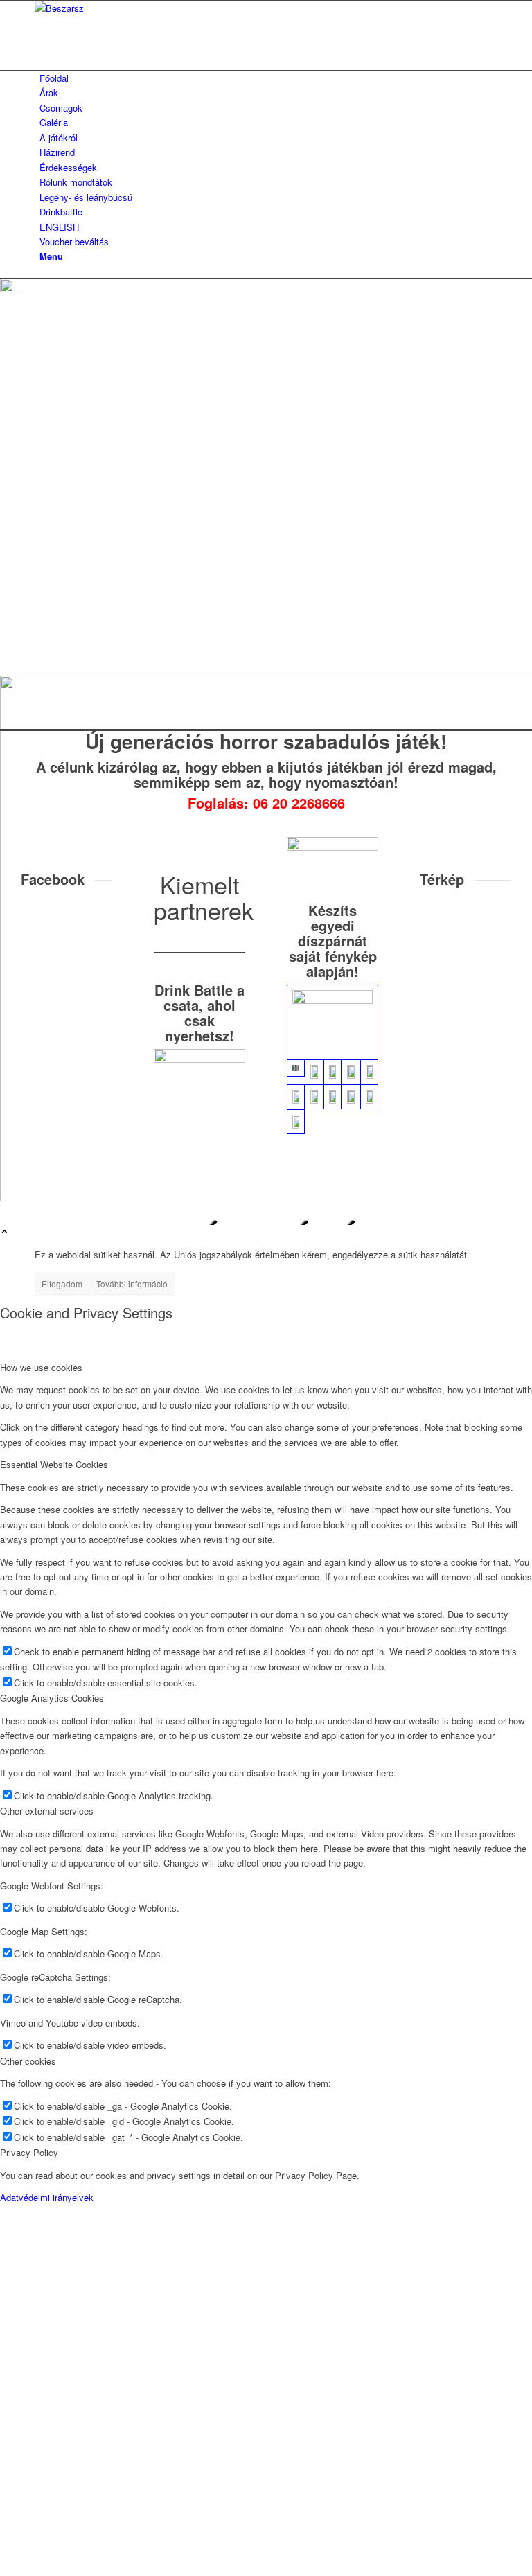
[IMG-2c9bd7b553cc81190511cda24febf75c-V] (332, 1097)
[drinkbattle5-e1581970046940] (199, 1059)
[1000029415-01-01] (351, 1072)
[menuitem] (268, 78)
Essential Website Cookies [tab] (54, 1464)
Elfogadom (62, 1283)
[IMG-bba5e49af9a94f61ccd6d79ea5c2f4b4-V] (351, 1097)
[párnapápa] (332, 847)
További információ (132, 1283)
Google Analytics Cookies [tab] (52, 1698)
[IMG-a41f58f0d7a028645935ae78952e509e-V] (369, 1097)
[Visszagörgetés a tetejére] (5, 1232)
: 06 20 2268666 (294, 803)
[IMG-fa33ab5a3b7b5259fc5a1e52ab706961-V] (296, 1122)
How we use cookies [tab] (41, 1367)
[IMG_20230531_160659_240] (332, 1023)
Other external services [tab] (47, 1811)
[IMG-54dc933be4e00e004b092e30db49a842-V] (332, 1072)
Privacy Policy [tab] (29, 2152)
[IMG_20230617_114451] (296, 1097)
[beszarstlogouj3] (139, 8)
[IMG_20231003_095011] (314, 1097)
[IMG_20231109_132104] (314, 1072)
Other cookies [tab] (28, 2061)
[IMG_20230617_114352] (369, 1072)
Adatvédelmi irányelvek (47, 2197)
